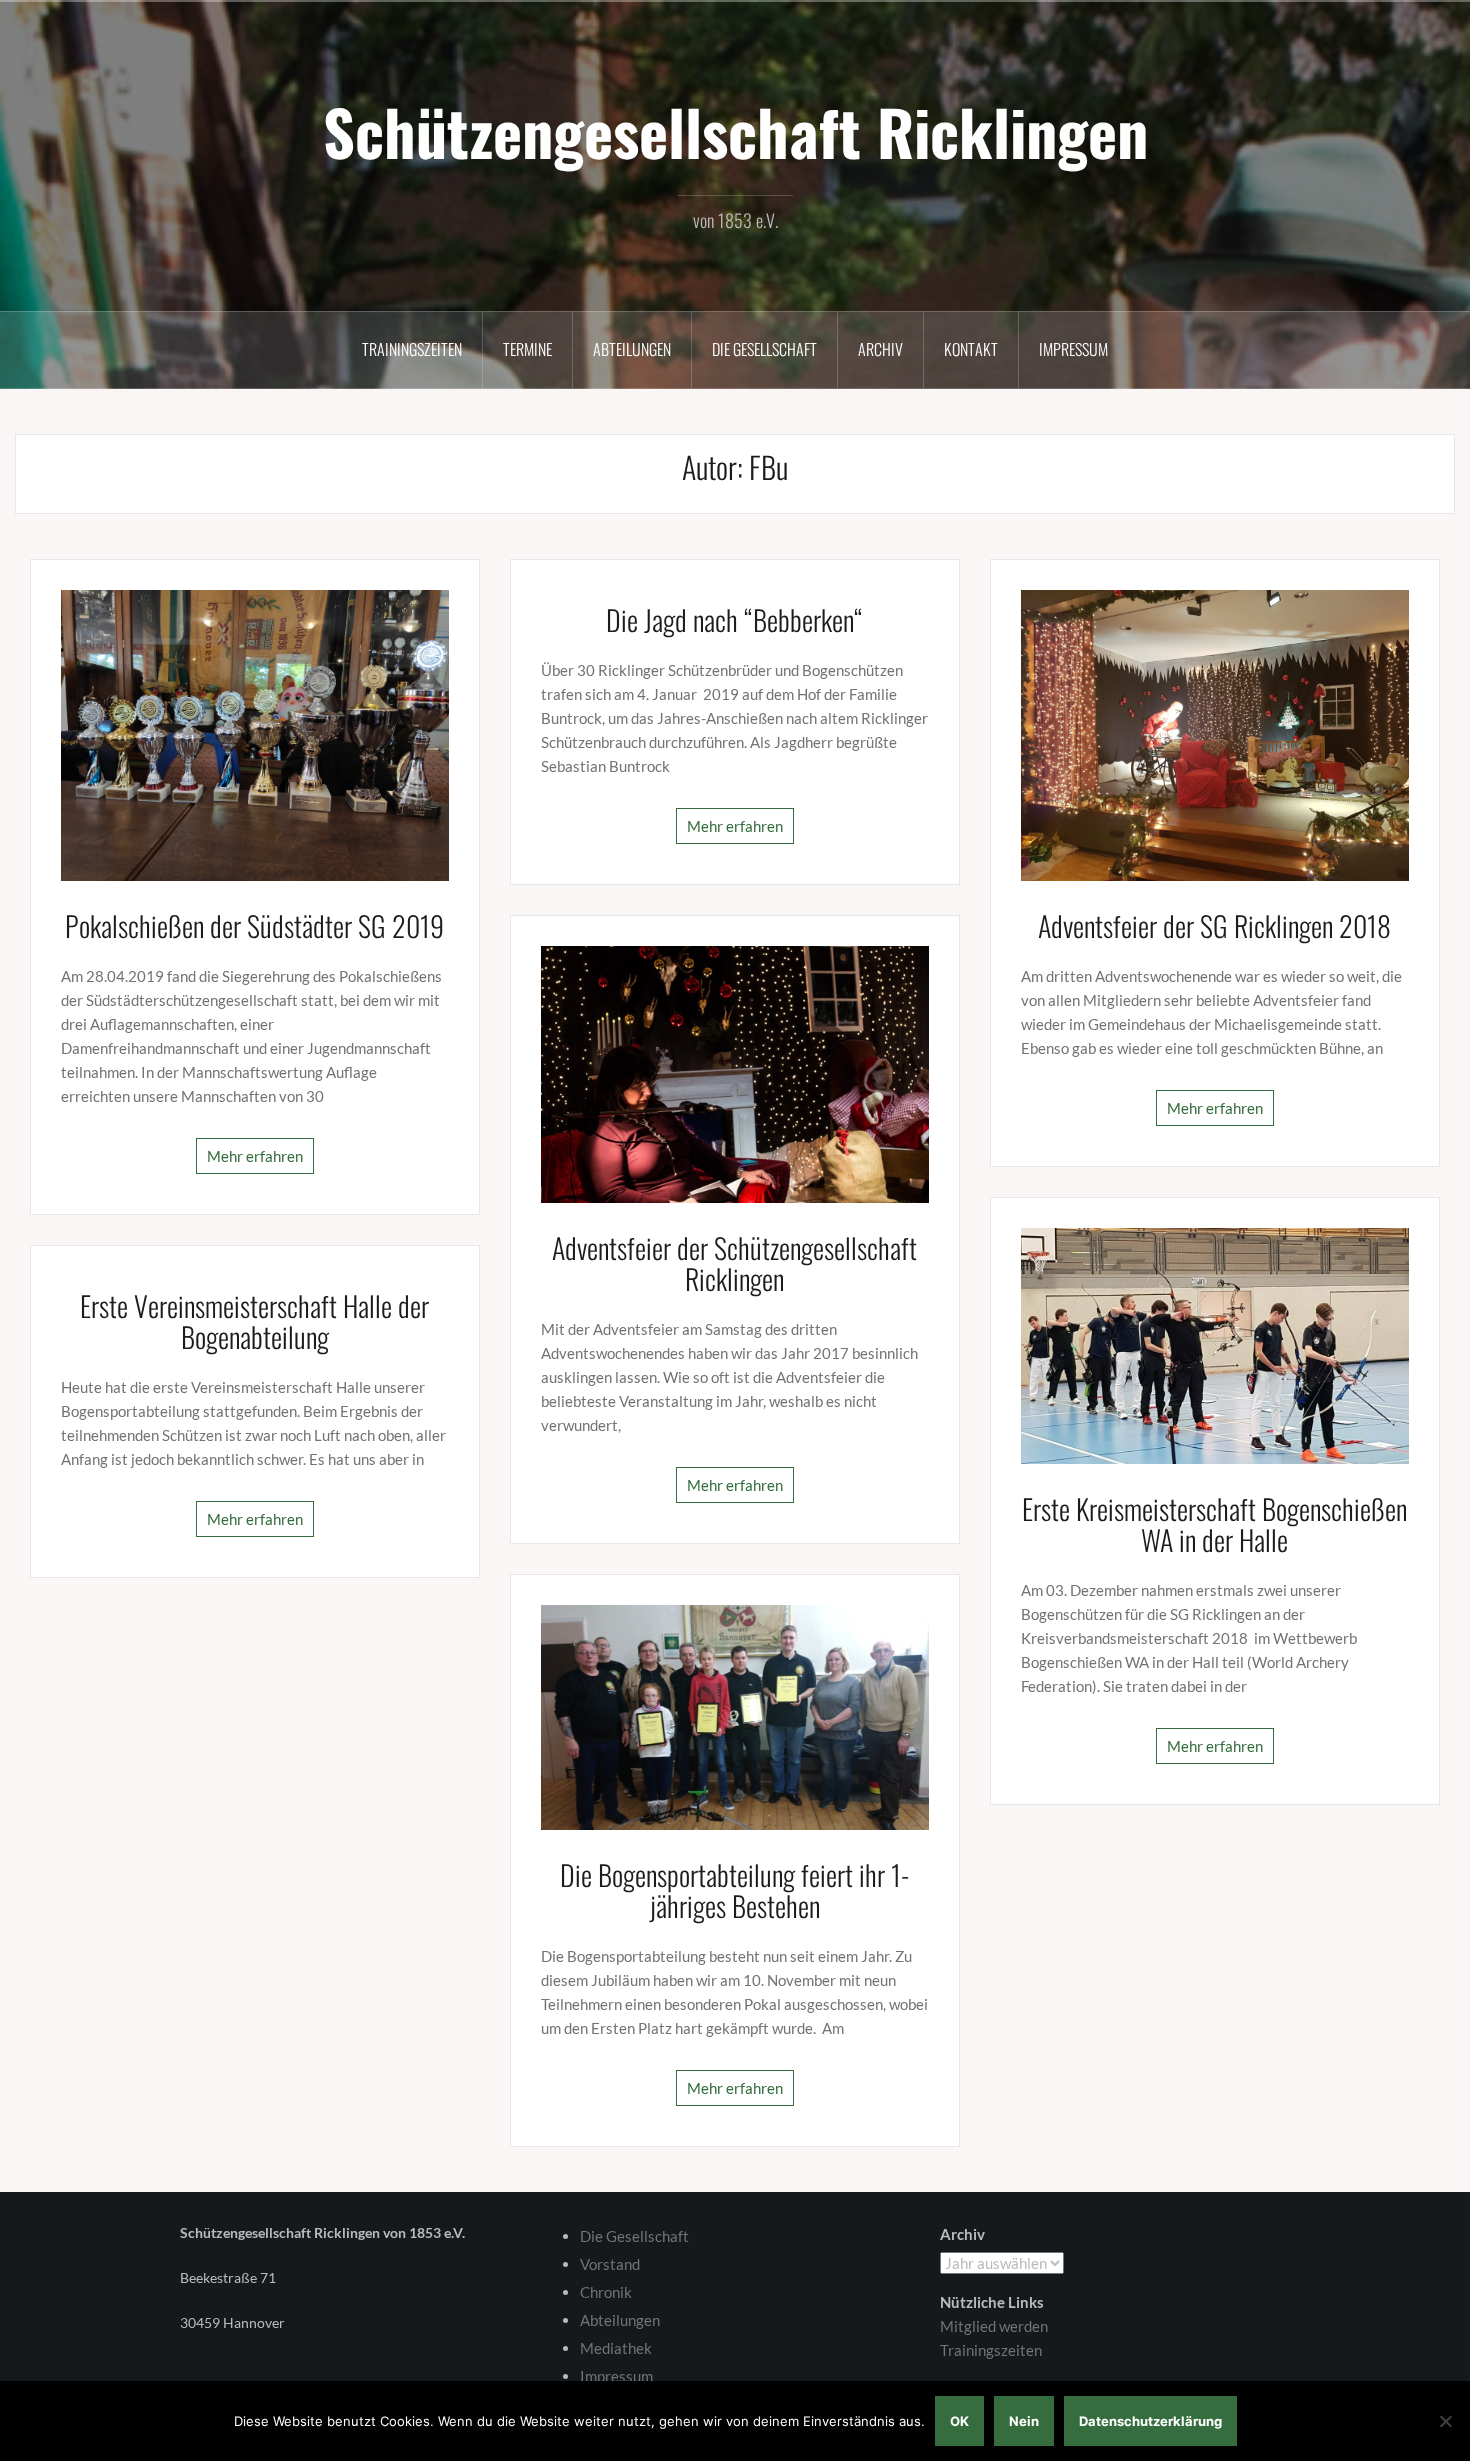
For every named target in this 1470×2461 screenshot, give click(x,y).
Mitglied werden (994, 2326)
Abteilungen (632, 349)
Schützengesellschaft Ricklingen (735, 131)
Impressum (1073, 349)
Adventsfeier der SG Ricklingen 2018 (1214, 925)
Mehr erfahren (255, 1156)
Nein (1024, 2421)
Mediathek (616, 2348)
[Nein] (1445, 2421)
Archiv (880, 349)
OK (959, 2421)
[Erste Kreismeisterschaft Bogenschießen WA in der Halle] (1215, 1344)
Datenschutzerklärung (1150, 2421)
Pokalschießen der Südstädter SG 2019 (254, 925)
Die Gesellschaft (764, 349)
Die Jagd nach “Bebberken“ (734, 619)
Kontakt (971, 349)
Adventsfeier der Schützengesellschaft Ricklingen (734, 1263)
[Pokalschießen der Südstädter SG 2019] (255, 733)
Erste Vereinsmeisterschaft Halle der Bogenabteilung (254, 1321)
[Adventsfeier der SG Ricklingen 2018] (1215, 733)
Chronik (606, 2292)
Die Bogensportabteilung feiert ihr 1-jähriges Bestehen (734, 1890)
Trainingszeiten (412, 349)
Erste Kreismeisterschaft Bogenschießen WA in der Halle (1214, 1524)
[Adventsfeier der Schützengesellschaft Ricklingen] (735, 1072)
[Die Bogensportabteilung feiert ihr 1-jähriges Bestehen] (735, 1715)
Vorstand (610, 2264)
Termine (527, 349)
